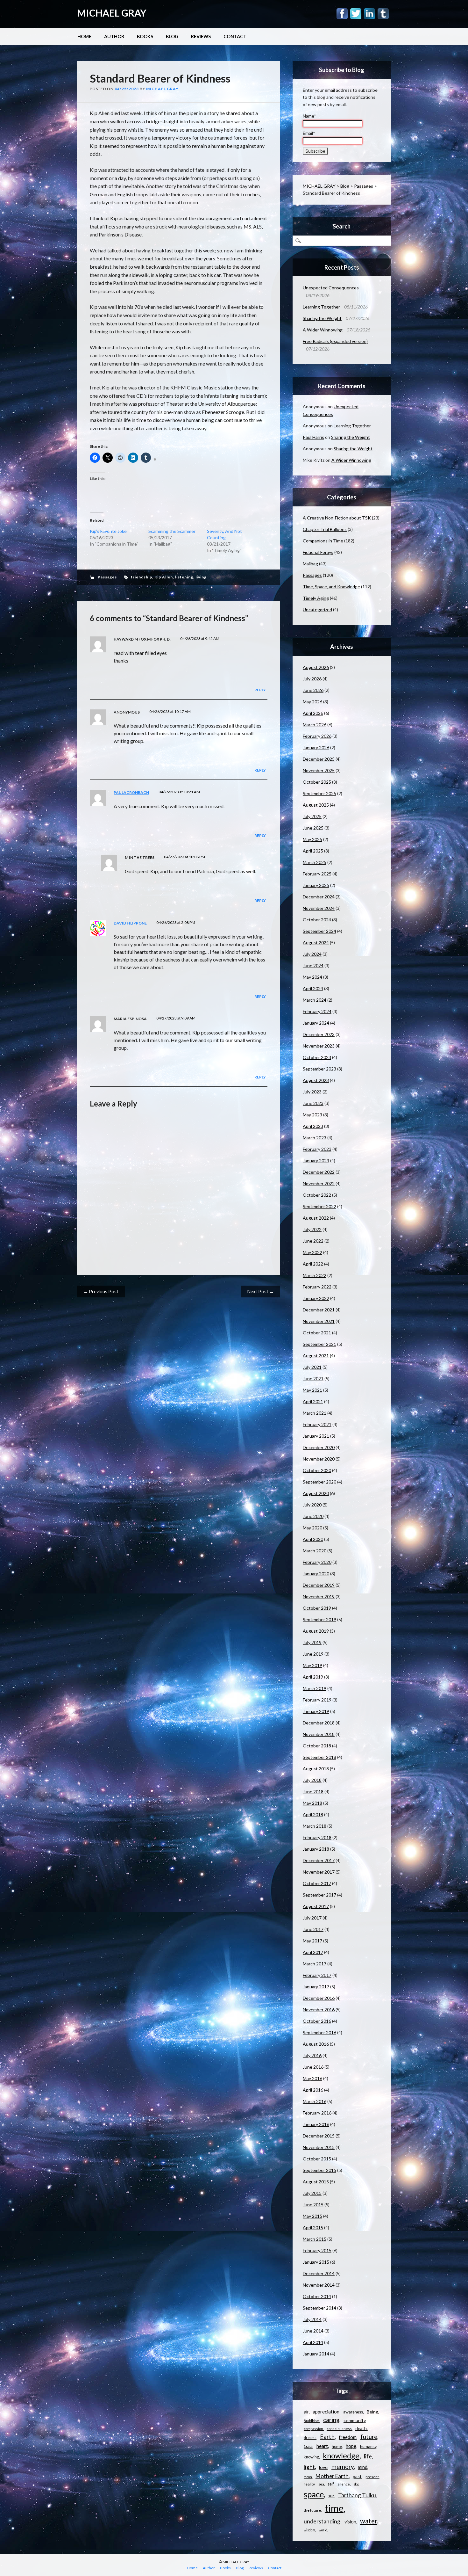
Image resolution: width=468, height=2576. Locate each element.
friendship (142, 577)
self (331, 2484)
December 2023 (319, 1034)
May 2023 (312, 1115)
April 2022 (313, 1264)
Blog (172, 36)
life (368, 2456)
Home (84, 36)
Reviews (201, 36)
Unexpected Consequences (331, 288)
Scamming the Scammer (172, 531)
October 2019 (317, 1608)
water (369, 2521)
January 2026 (316, 747)
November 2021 (319, 1321)
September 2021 (319, 1344)
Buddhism (312, 2421)
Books (145, 36)
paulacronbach (131, 792)
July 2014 (312, 2319)
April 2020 (313, 1539)
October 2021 (317, 1333)
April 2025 (313, 851)
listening (184, 577)
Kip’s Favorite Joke (108, 531)
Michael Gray (162, 89)
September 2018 (319, 1757)
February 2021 (317, 1424)
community (355, 2420)
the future (312, 2510)
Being (372, 2412)
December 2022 (319, 1172)
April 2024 (313, 988)
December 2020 (319, 1447)
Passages (107, 577)
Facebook (342, 14)
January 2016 (316, 2124)
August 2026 (316, 667)
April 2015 (313, 2228)
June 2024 (313, 965)
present (372, 2477)
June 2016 (313, 2067)
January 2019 (316, 1711)
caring (331, 2420)
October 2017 (317, 1883)
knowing (311, 2457)
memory (343, 2467)
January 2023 (316, 1161)
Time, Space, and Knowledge (331, 587)
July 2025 (312, 816)
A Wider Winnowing (323, 330)
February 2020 (317, 1562)
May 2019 (312, 1665)
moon (308, 2477)
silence (344, 2484)
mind (363, 2467)
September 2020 (319, 1482)
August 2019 (316, 1631)
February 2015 (317, 2250)
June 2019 (313, 1654)
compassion (313, 2429)
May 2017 (312, 1941)
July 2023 (312, 1092)
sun (331, 2496)
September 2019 (319, 1619)
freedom (348, 2437)
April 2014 (313, 2342)
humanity (368, 2446)
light (309, 2467)
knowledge (341, 2456)
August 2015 (316, 2182)
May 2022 (312, 1252)
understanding (322, 2521)
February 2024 (317, 1011)
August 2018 (316, 1769)
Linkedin (369, 14)
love (323, 2467)
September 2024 (319, 931)
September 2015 (319, 2170)
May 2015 (312, 2216)
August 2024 (316, 943)
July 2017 (312, 1918)
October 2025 (317, 782)
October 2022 (317, 1195)
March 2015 (315, 2239)
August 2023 (316, 1080)
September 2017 (319, 1895)
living (201, 577)
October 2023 (317, 1057)
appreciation (326, 2412)
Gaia (308, 2446)
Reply (260, 690)
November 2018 (319, 1734)
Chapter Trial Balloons (325, 529)
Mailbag (310, 564)
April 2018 (313, 1814)
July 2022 (312, 1229)
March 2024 (315, 1000)
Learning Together (321, 307)
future (369, 2437)
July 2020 (312, 1505)
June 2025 (313, 828)
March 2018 (315, 1826)
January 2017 (316, 1987)
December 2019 (319, 1585)
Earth (327, 2437)
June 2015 (313, 2205)
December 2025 (319, 759)
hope (351, 2446)
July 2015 (312, 2193)
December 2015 (319, 2136)
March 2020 (315, 1551)
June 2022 (313, 1241)
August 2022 (316, 1218)
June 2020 (313, 1516)
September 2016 (319, 2032)
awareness (353, 2412)
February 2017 (317, 1975)
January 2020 (316, 1574)
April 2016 (313, 2090)
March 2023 (315, 1138)
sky (356, 2484)
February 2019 (317, 1700)
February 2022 (317, 1287)
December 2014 (319, 2273)
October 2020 (317, 1470)
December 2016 (319, 1998)
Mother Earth (332, 2476)
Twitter (356, 14)
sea (321, 2484)
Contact (235, 36)
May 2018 (312, 1803)
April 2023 (313, 1126)
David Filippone (130, 923)
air (306, 2412)
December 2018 (319, 1723)
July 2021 (312, 1367)
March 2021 (315, 1413)
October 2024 (317, 920)
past (357, 2476)
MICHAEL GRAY (112, 13)
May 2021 (312, 1390)
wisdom (309, 2530)
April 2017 (313, 1952)
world (323, 2530)
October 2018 (317, 1746)
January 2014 (316, 2354)
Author (114, 36)
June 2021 (313, 1379)
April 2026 (313, 713)
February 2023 (317, 1149)
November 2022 (319, 1183)
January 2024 (316, 1023)
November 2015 (319, 2147)
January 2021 (316, 1436)
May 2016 (312, 2078)
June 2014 (313, 2331)
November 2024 (319, 908)
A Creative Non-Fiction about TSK (337, 518)
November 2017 (319, 1872)
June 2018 (313, 1792)
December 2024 (319, 897)
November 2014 (319, 2285)
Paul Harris (313, 437)
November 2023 (319, 1046)
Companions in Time (323, 541)
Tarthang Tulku (357, 2495)
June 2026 (313, 690)
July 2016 (312, 2055)
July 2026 (312, 679)
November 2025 (319, 770)
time (334, 2508)
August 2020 (316, 1493)
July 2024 (312, 954)
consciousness (339, 2429)
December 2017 (319, 1860)
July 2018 (312, 1780)
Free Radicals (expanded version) (335, 341)
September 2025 (319, 793)
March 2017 (315, 1964)
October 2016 (317, 2021)
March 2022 (315, 1275)
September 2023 (319, 1069)
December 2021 (319, 1310)
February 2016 (317, 2113)
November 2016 (319, 2010)
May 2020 (312, 1528)
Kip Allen (164, 577)
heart (322, 2446)
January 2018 (316, 1849)
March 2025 (315, 862)
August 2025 (316, 805)
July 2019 (312, 1642)
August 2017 (316, 1906)
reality (309, 2484)
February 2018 (317, 1837)
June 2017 (313, 1929)
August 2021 (316, 1356)
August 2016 (316, 2044)
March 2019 (315, 1688)
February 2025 (317, 874)
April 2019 (313, 1677)
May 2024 (312, 977)
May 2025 (312, 839)
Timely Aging (316, 598)
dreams (310, 2438)
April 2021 (313, 1401)
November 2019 (319, 1596)
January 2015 (316, 2262)
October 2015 (317, 2159)
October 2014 (317, 2296)
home (337, 2446)
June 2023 (313, 1103)
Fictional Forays (318, 552)
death (361, 2428)
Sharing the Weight (322, 318)
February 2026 (317, 736)
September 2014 (319, 2308)
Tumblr (383, 14)
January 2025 (316, 885)
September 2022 (319, 1206)
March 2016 (315, 2101)
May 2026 (312, 702)
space (314, 2494)
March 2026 (315, 725)
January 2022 (316, 1298)
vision (350, 2522)
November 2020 (319, 1459)
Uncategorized (317, 610)
